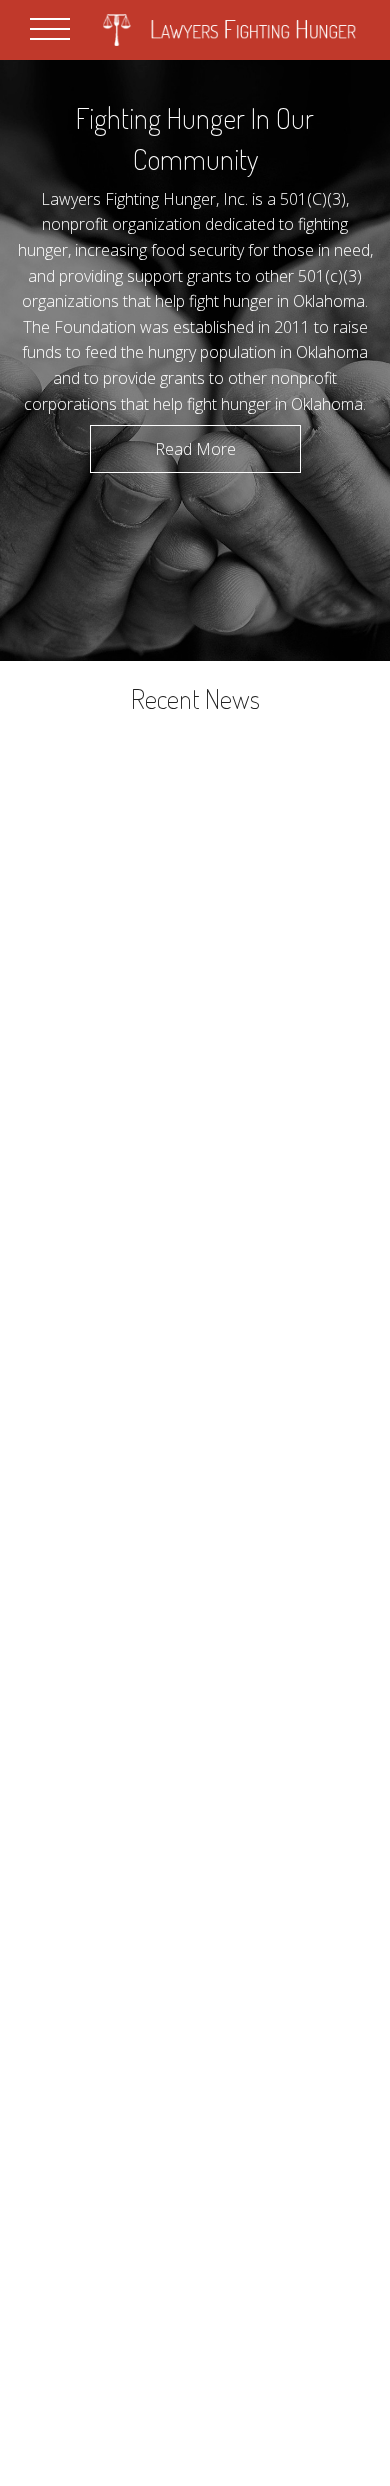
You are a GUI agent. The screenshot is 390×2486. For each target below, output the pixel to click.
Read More (195, 449)
